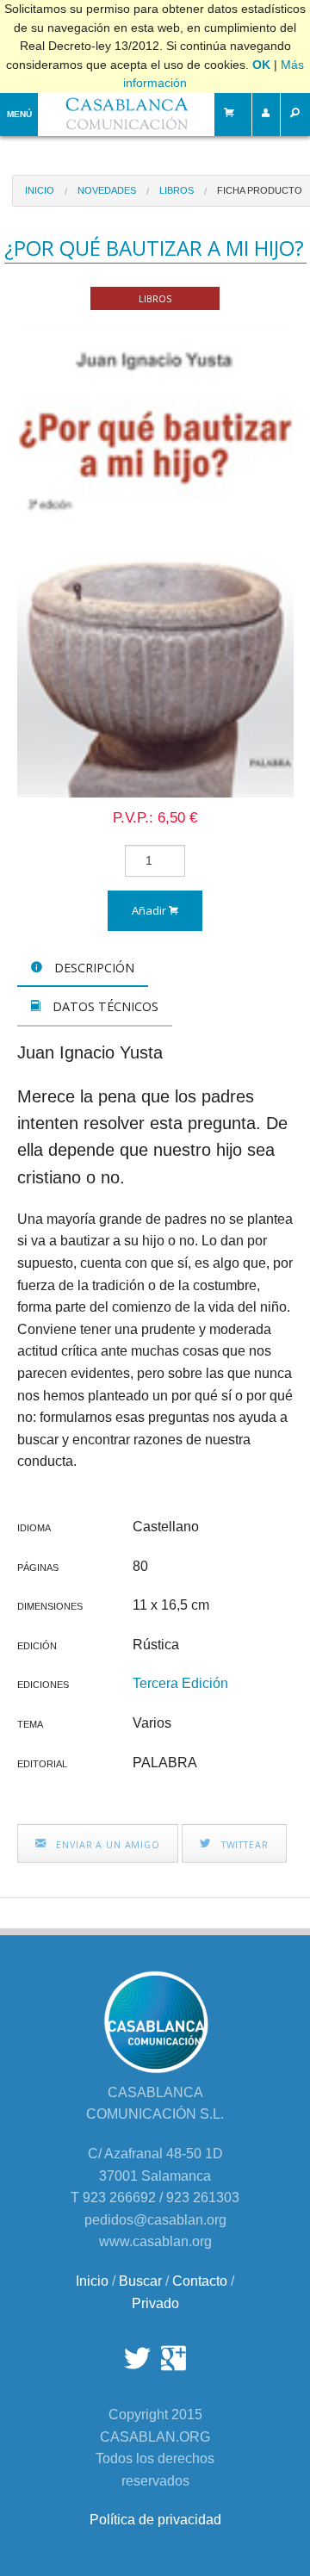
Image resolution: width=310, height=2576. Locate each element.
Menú (19, 114)
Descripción (93, 968)
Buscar (140, 2281)
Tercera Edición (180, 1683)
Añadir (150, 910)
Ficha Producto (260, 190)
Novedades (107, 190)
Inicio (40, 190)
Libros (177, 190)
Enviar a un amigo (106, 1844)
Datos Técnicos (104, 1006)
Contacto (200, 2281)
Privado (155, 2303)
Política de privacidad (155, 2520)
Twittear (243, 1844)
